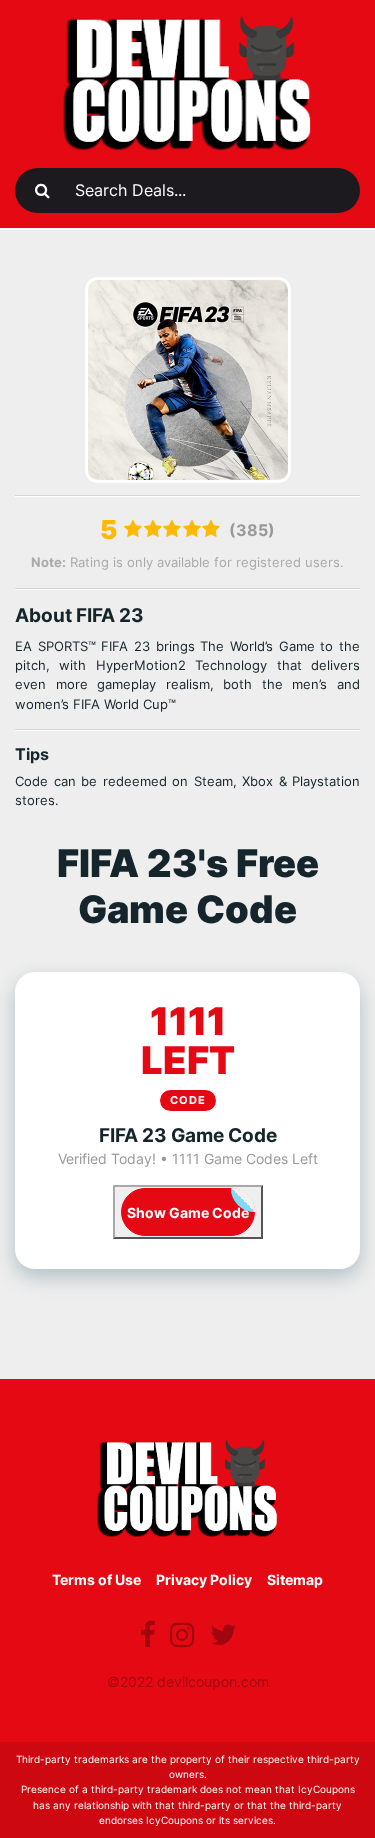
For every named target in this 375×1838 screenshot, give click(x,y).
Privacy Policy (204, 1579)
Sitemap (295, 1579)
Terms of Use (96, 1579)
